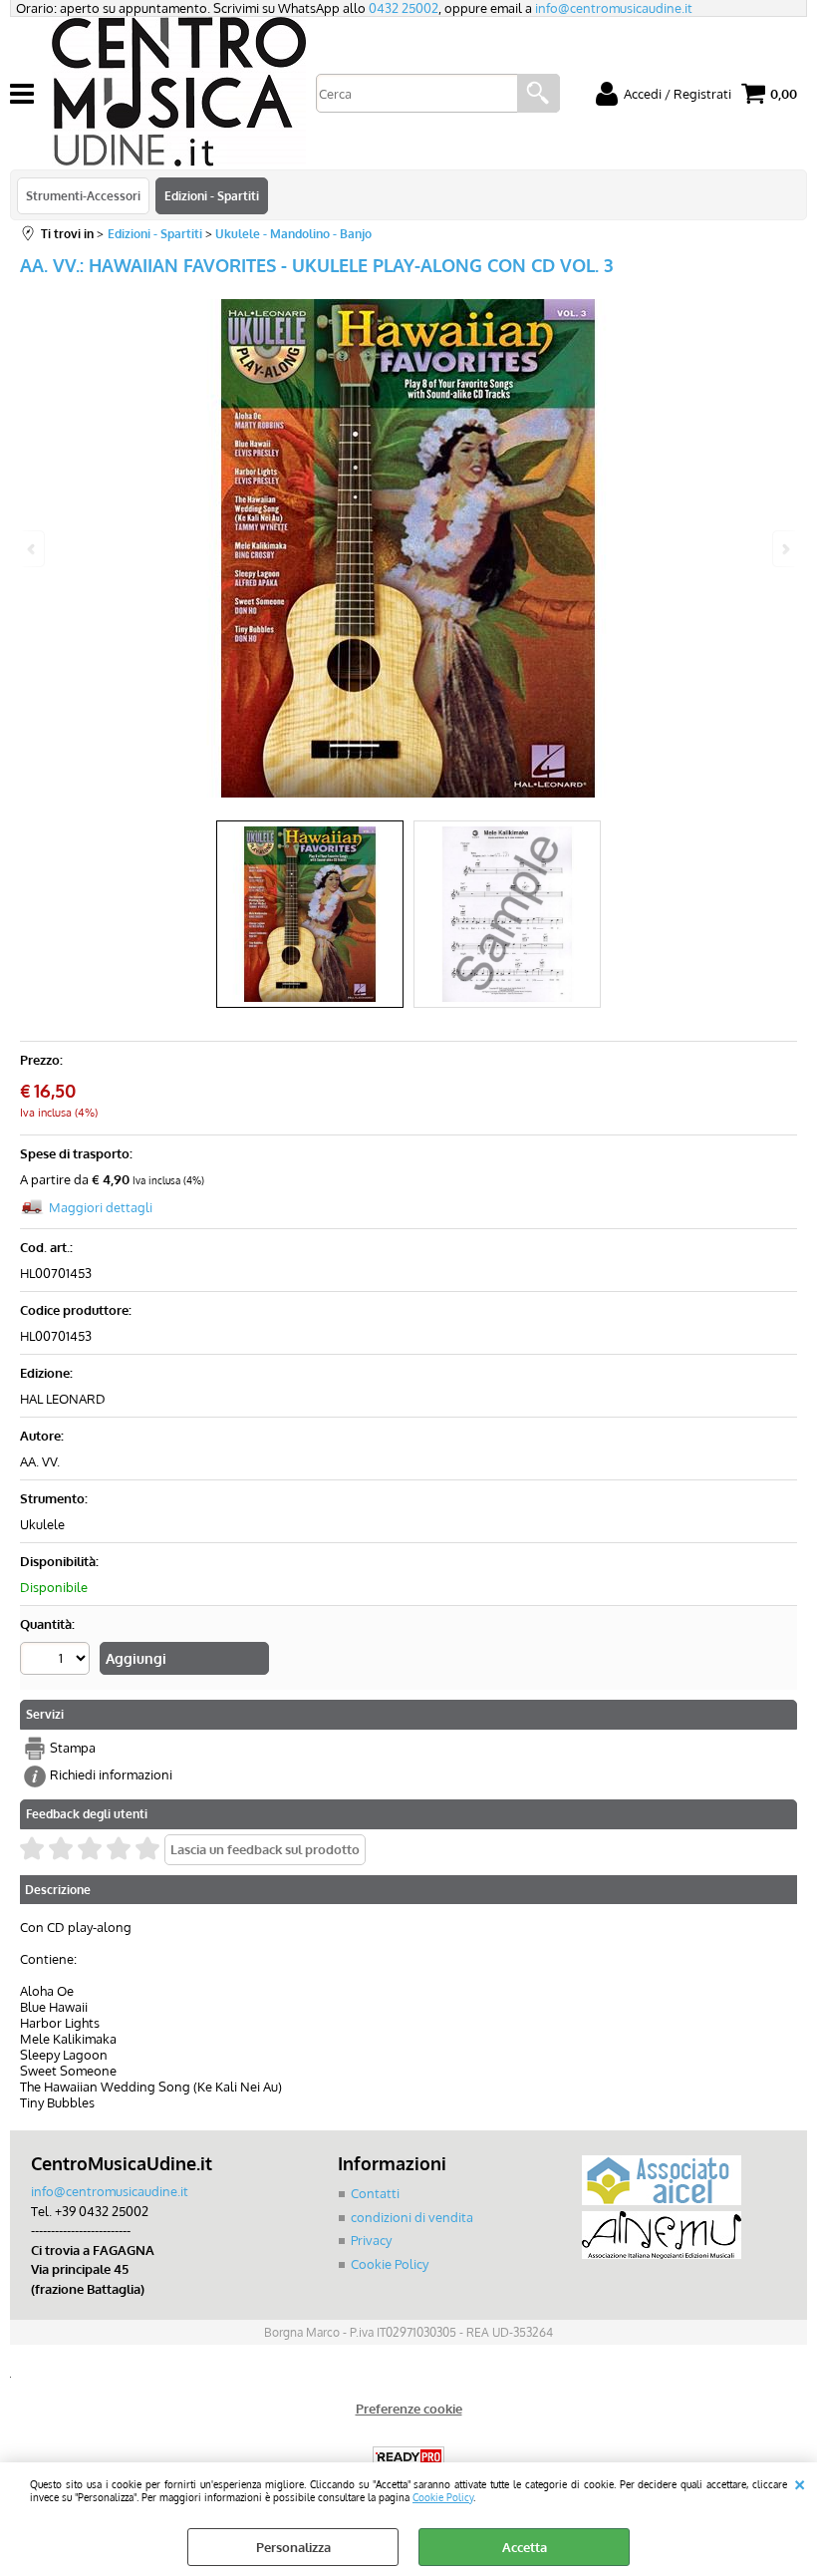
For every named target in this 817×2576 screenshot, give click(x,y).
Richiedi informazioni (111, 1774)
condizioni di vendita (412, 2217)
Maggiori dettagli (101, 1207)
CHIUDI (800, 2482)
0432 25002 (404, 8)
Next (784, 549)
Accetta (525, 2547)
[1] (57, 1661)
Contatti (375, 2193)
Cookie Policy (443, 2497)
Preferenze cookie (409, 2409)
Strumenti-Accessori (83, 195)
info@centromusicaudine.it (614, 8)
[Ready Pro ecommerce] (408, 2457)
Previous (33, 549)
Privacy (371, 2240)
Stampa (73, 1748)
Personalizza (293, 2547)
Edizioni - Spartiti (212, 195)
